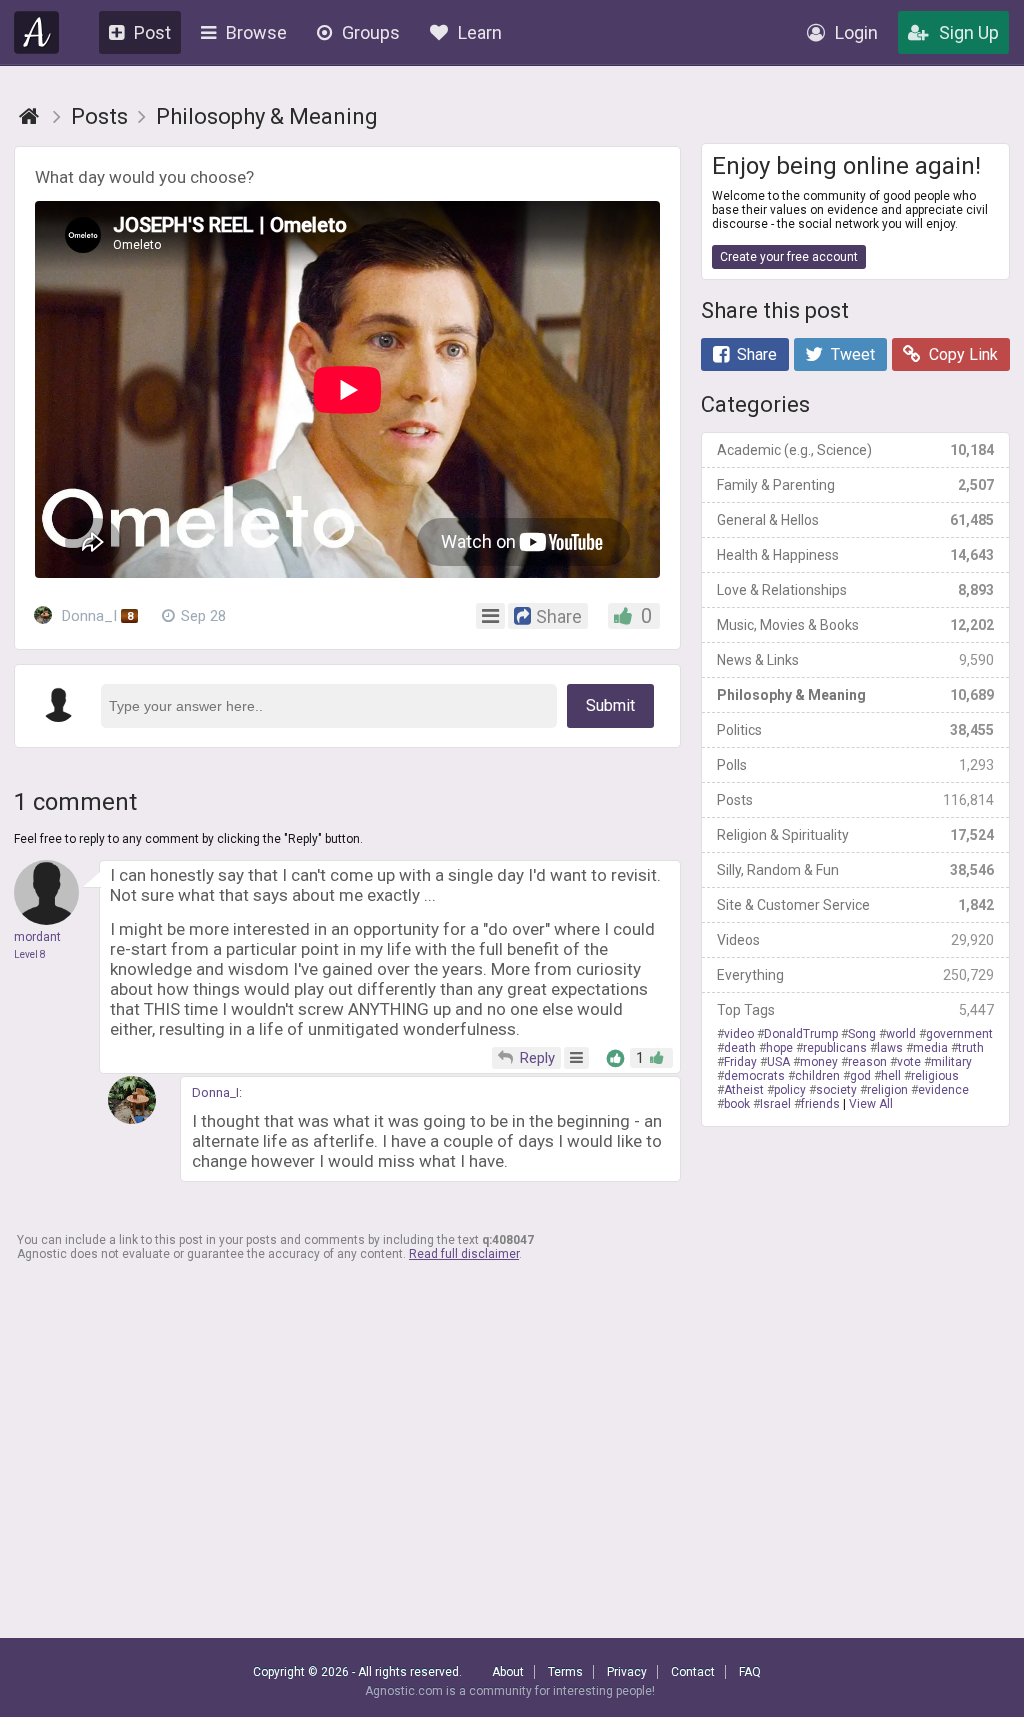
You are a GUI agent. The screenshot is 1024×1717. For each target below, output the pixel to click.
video (739, 1034)
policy (790, 1090)
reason (867, 1062)
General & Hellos (855, 520)
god (860, 1076)
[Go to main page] (29, 116)
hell (891, 1076)
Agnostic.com (37, 32)
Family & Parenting (855, 485)
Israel (775, 1104)
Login (856, 32)
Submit (610, 705)
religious (935, 1076)
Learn (480, 32)
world (901, 1034)
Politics (855, 730)
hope (779, 1048)
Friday (740, 1062)
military (951, 1062)
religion (887, 1090)
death (740, 1048)
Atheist (744, 1090)
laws (890, 1048)
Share (757, 354)
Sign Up (969, 32)
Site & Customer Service (855, 905)
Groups (371, 32)
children (817, 1076)
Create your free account (789, 257)
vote (909, 1062)
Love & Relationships (855, 590)
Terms (565, 1672)
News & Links (855, 660)
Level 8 (30, 954)
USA (778, 1062)
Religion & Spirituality (855, 835)
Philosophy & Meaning (855, 695)
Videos (855, 940)
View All (871, 1104)
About (508, 1672)
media (930, 1048)
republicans (835, 1048)
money (819, 1062)
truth (971, 1048)
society (836, 1090)
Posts (855, 800)
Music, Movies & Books (855, 625)
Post (152, 32)
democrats (754, 1076)
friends (820, 1104)
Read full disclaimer (464, 1254)
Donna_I (95, 616)
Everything (855, 975)
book (737, 1104)
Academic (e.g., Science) (855, 450)
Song (862, 1034)
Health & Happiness (855, 555)
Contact (693, 1672)
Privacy (627, 1672)
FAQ (750, 1672)
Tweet (853, 354)
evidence (943, 1090)
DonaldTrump (801, 1034)
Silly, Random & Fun (855, 870)
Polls (855, 765)
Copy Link (963, 354)
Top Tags (855, 1010)
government (959, 1034)
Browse (256, 32)
